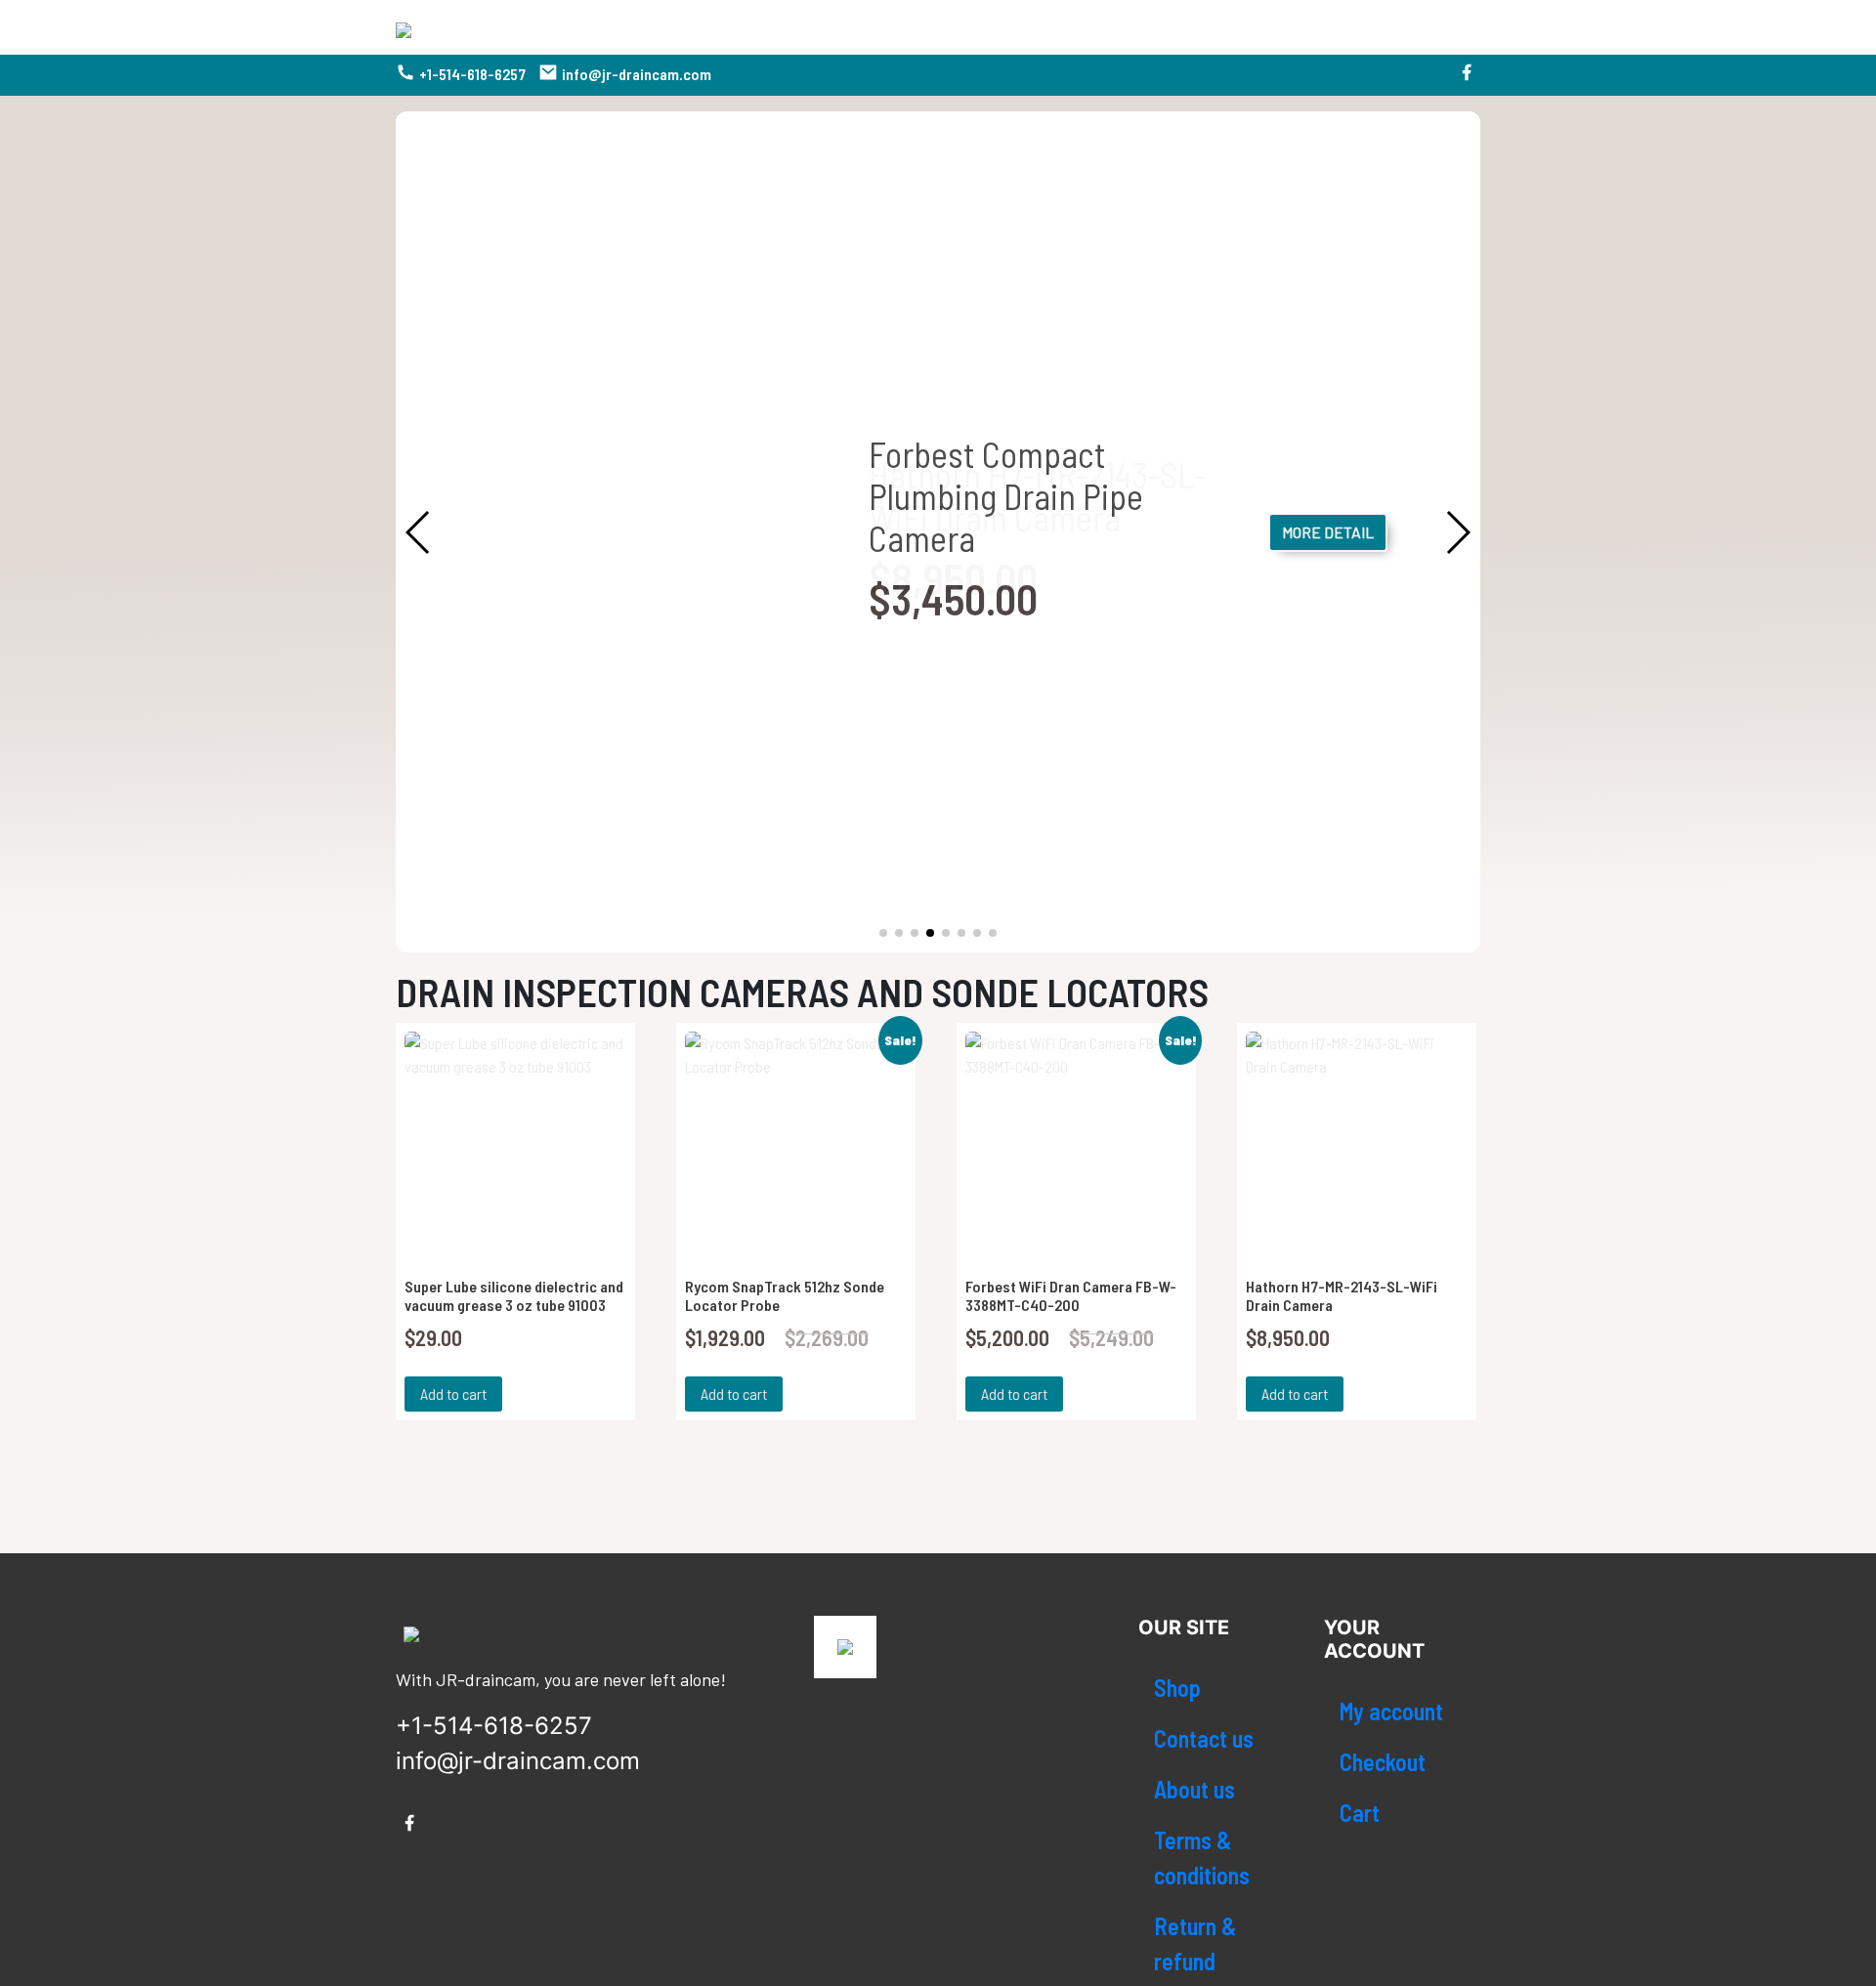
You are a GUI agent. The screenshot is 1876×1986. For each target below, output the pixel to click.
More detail (1328, 532)
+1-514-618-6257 (472, 74)
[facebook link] (1467, 75)
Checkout (1383, 1762)
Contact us (1204, 1738)
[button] (883, 933)
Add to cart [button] (453, 1394)
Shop (1177, 1688)
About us (1194, 1789)
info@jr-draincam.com (637, 74)
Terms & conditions (1202, 1858)
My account (1391, 1711)
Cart (1360, 1813)
